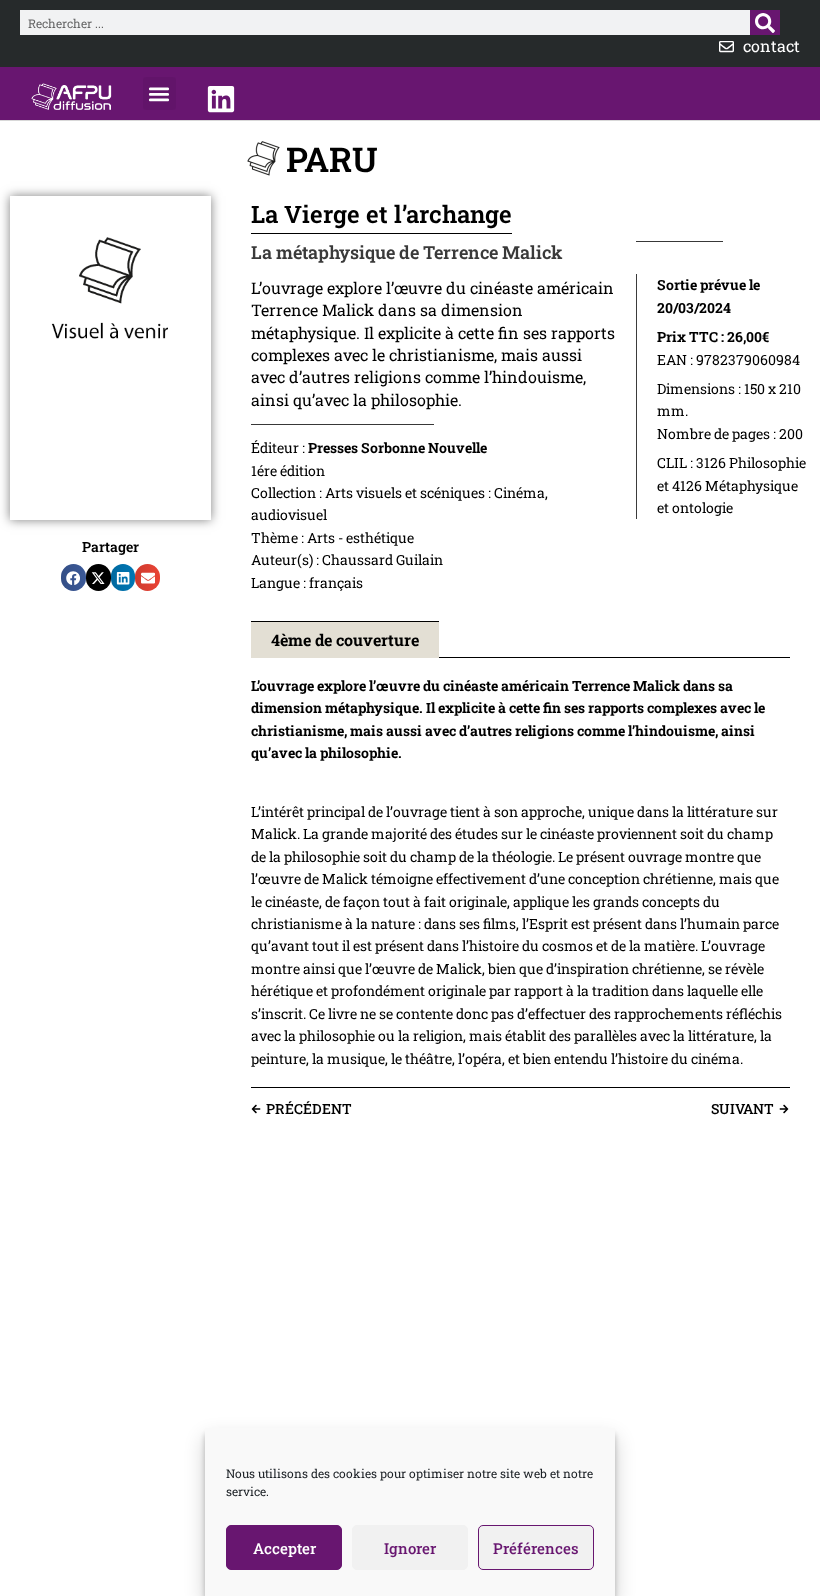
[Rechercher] (765, 22)
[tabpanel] (520, 873)
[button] (159, 93)
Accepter (284, 1548)
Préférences (536, 1548)
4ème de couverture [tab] (345, 639)
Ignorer (410, 1548)
